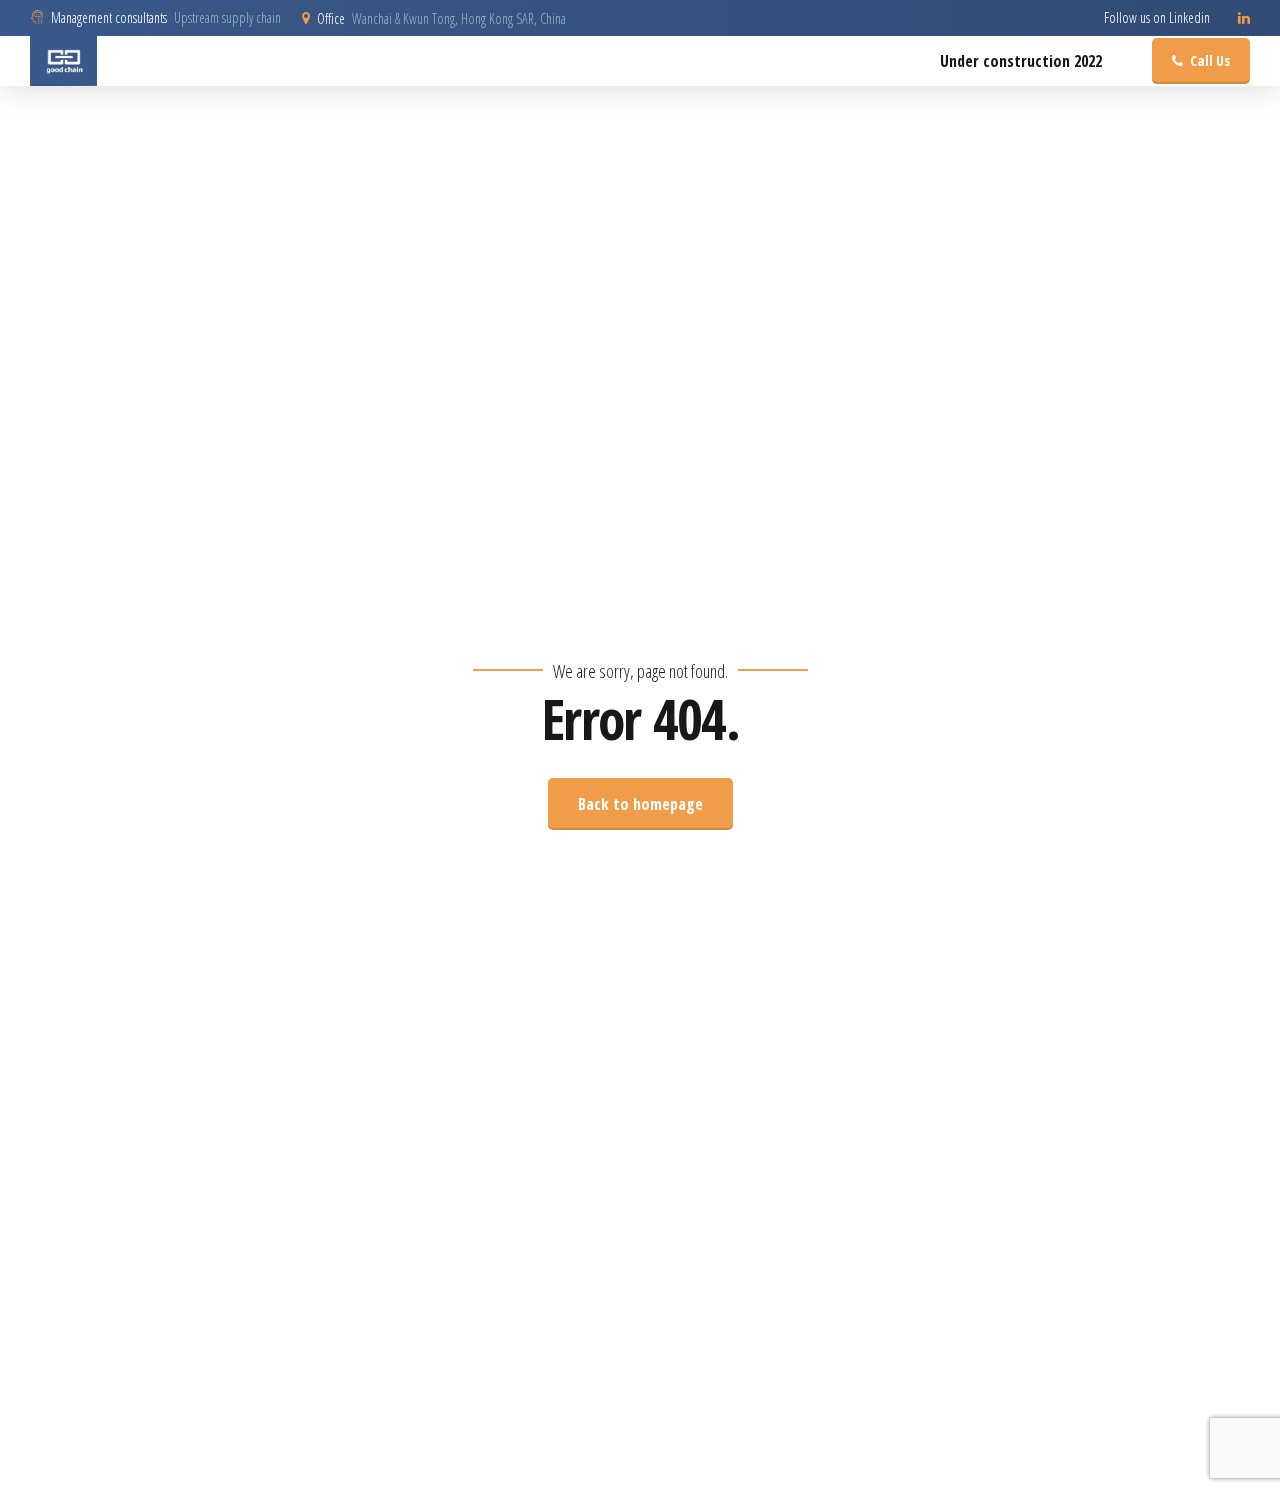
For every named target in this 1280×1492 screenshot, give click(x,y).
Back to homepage (640, 804)
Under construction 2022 (1021, 61)
